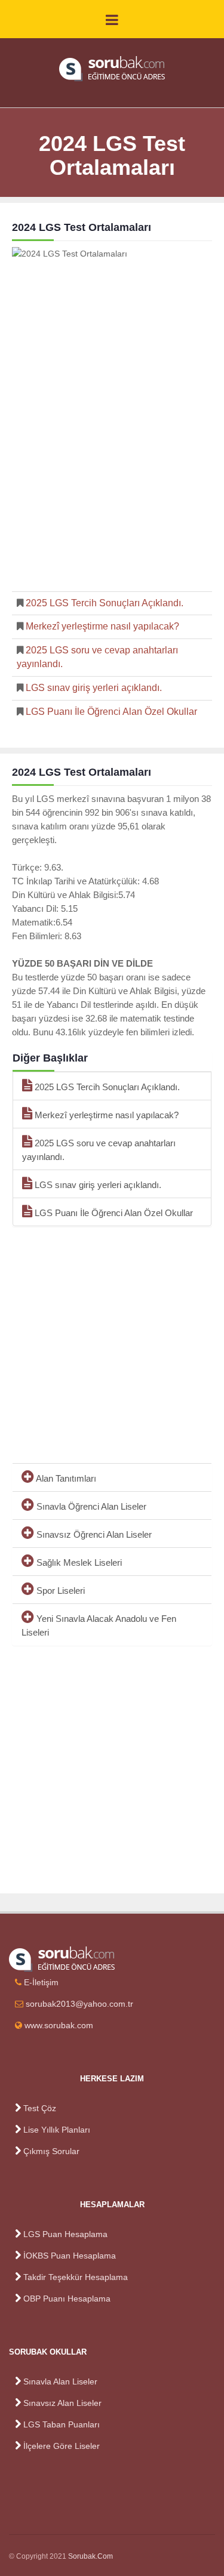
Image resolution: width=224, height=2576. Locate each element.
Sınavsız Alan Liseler (62, 2403)
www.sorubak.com (59, 2025)
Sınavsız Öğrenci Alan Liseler (93, 1534)
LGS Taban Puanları (62, 2424)
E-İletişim (41, 1982)
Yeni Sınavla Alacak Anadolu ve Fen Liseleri (99, 1625)
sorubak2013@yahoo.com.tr (79, 2004)
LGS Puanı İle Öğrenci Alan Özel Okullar (110, 712)
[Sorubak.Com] (112, 69)
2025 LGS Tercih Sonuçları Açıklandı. (103, 603)
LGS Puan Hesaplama (65, 2234)
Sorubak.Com (90, 2556)
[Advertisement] (112, 469)
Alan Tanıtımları (65, 1478)
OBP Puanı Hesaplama (67, 2299)
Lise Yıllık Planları (57, 2130)
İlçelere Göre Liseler (62, 2446)
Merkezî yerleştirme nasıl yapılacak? (101, 626)
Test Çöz (40, 2108)
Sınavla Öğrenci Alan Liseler (90, 1506)
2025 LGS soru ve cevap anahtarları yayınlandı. (99, 1150)
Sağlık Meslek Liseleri (78, 1562)
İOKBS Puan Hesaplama (70, 2256)
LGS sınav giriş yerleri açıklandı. (93, 688)
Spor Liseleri (59, 1591)
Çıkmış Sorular (51, 2151)
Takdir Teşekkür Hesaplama (76, 2277)
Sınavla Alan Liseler (60, 2381)
